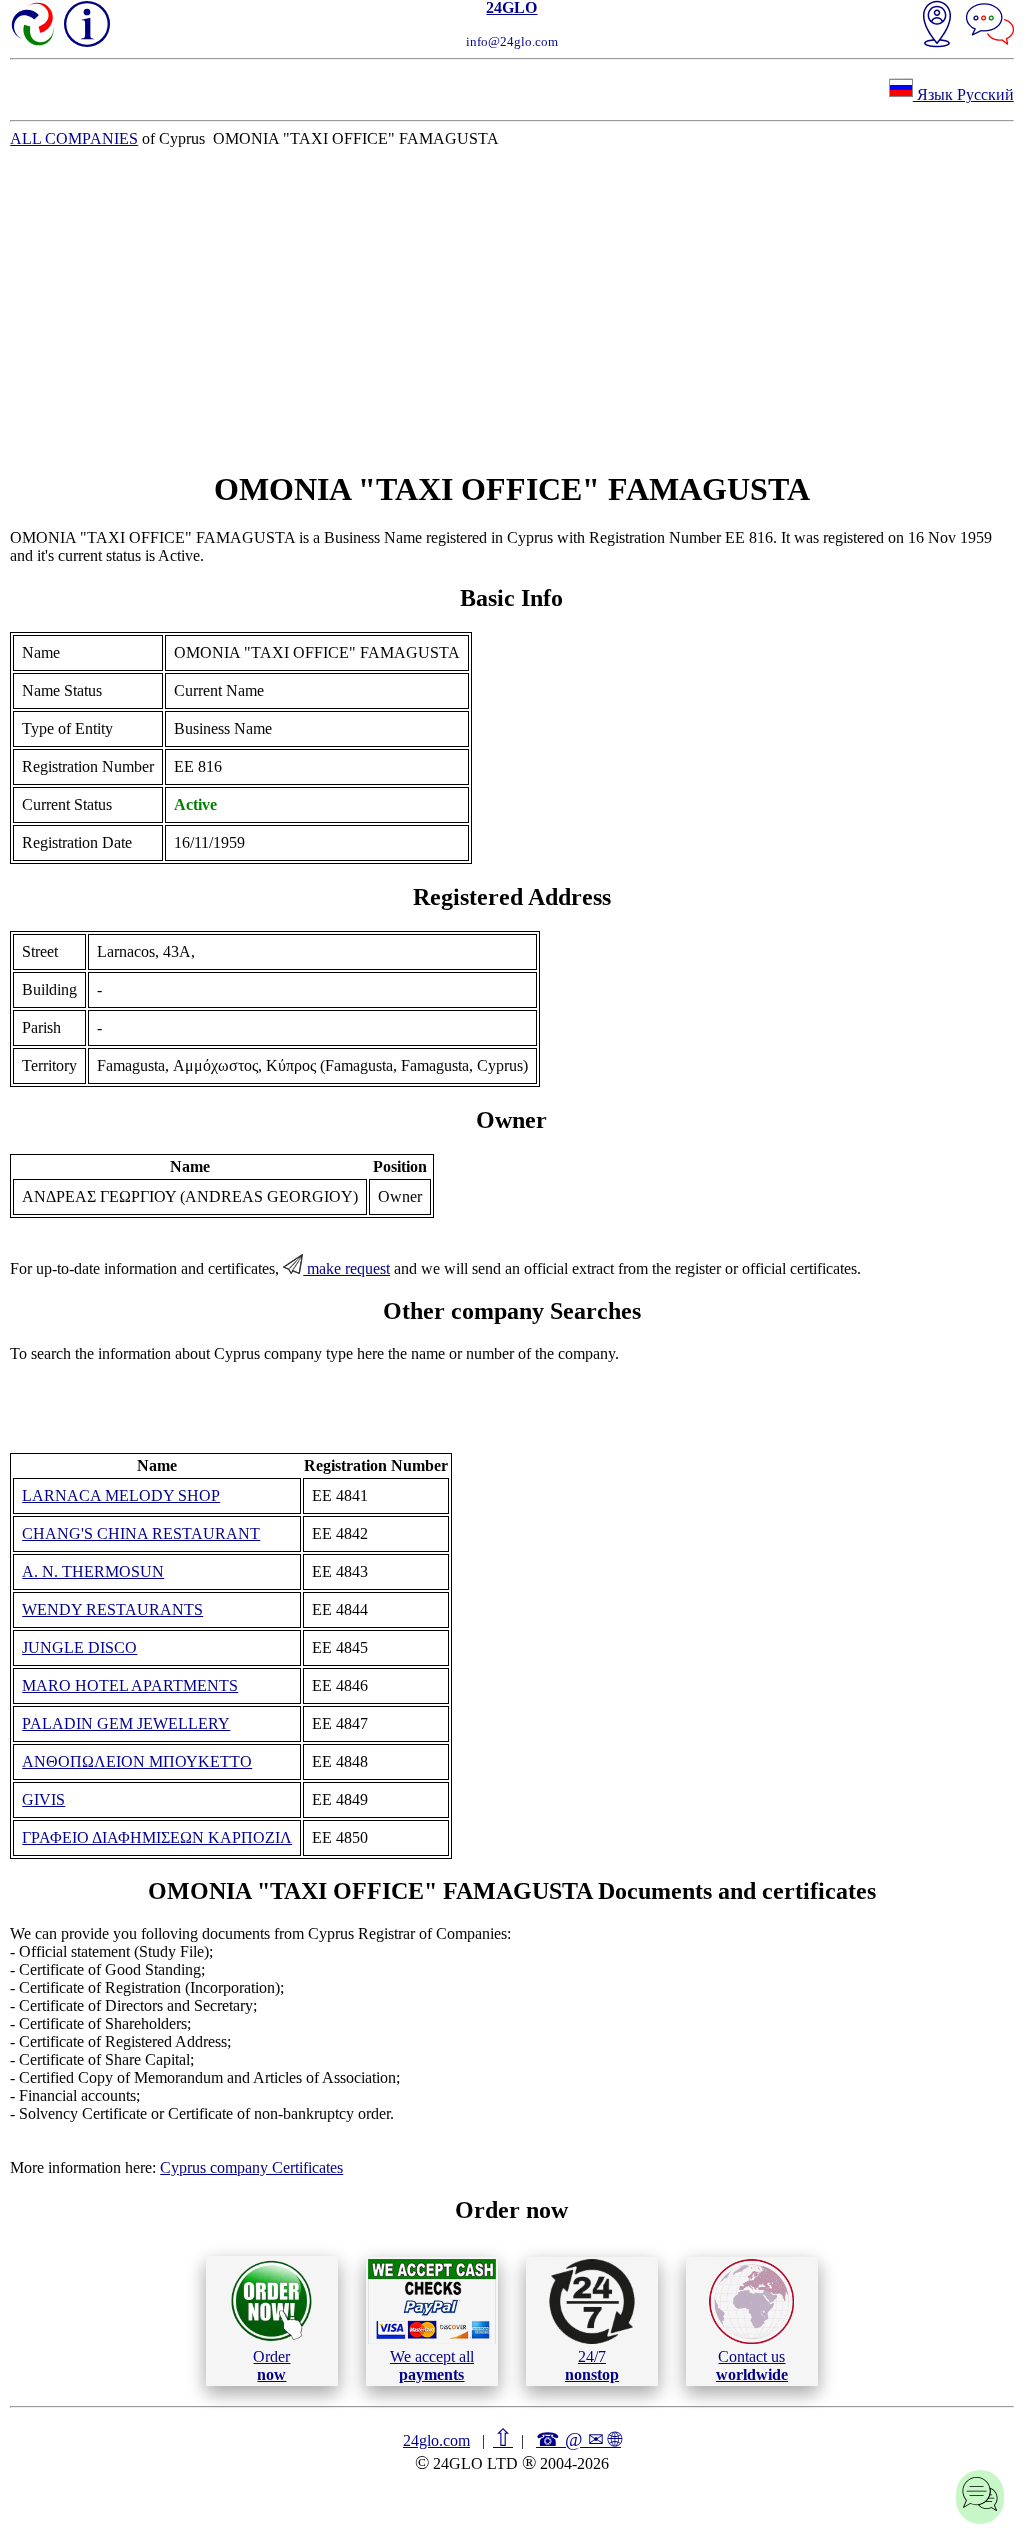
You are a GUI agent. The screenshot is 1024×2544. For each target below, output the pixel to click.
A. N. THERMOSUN (93, 1571)
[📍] (937, 26)
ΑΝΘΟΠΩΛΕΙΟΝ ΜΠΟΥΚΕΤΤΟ (137, 1761)
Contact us (752, 2365)
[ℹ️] (87, 24)
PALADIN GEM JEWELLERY (126, 1723)
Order (271, 2365)
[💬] (990, 26)
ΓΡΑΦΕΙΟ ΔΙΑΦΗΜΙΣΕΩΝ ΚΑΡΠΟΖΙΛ (157, 1837)
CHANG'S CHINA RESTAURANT (141, 1533)
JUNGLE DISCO (79, 1647)
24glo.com (436, 2440)
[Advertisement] (512, 309)
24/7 (592, 2365)
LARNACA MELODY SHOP (121, 1495)
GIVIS (43, 1799)
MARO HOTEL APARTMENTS (130, 1685)
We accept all (432, 2365)
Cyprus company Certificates (251, 2167)
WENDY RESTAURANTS (112, 1609)
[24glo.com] (34, 26)
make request (346, 1268)
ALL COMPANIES (74, 138)
